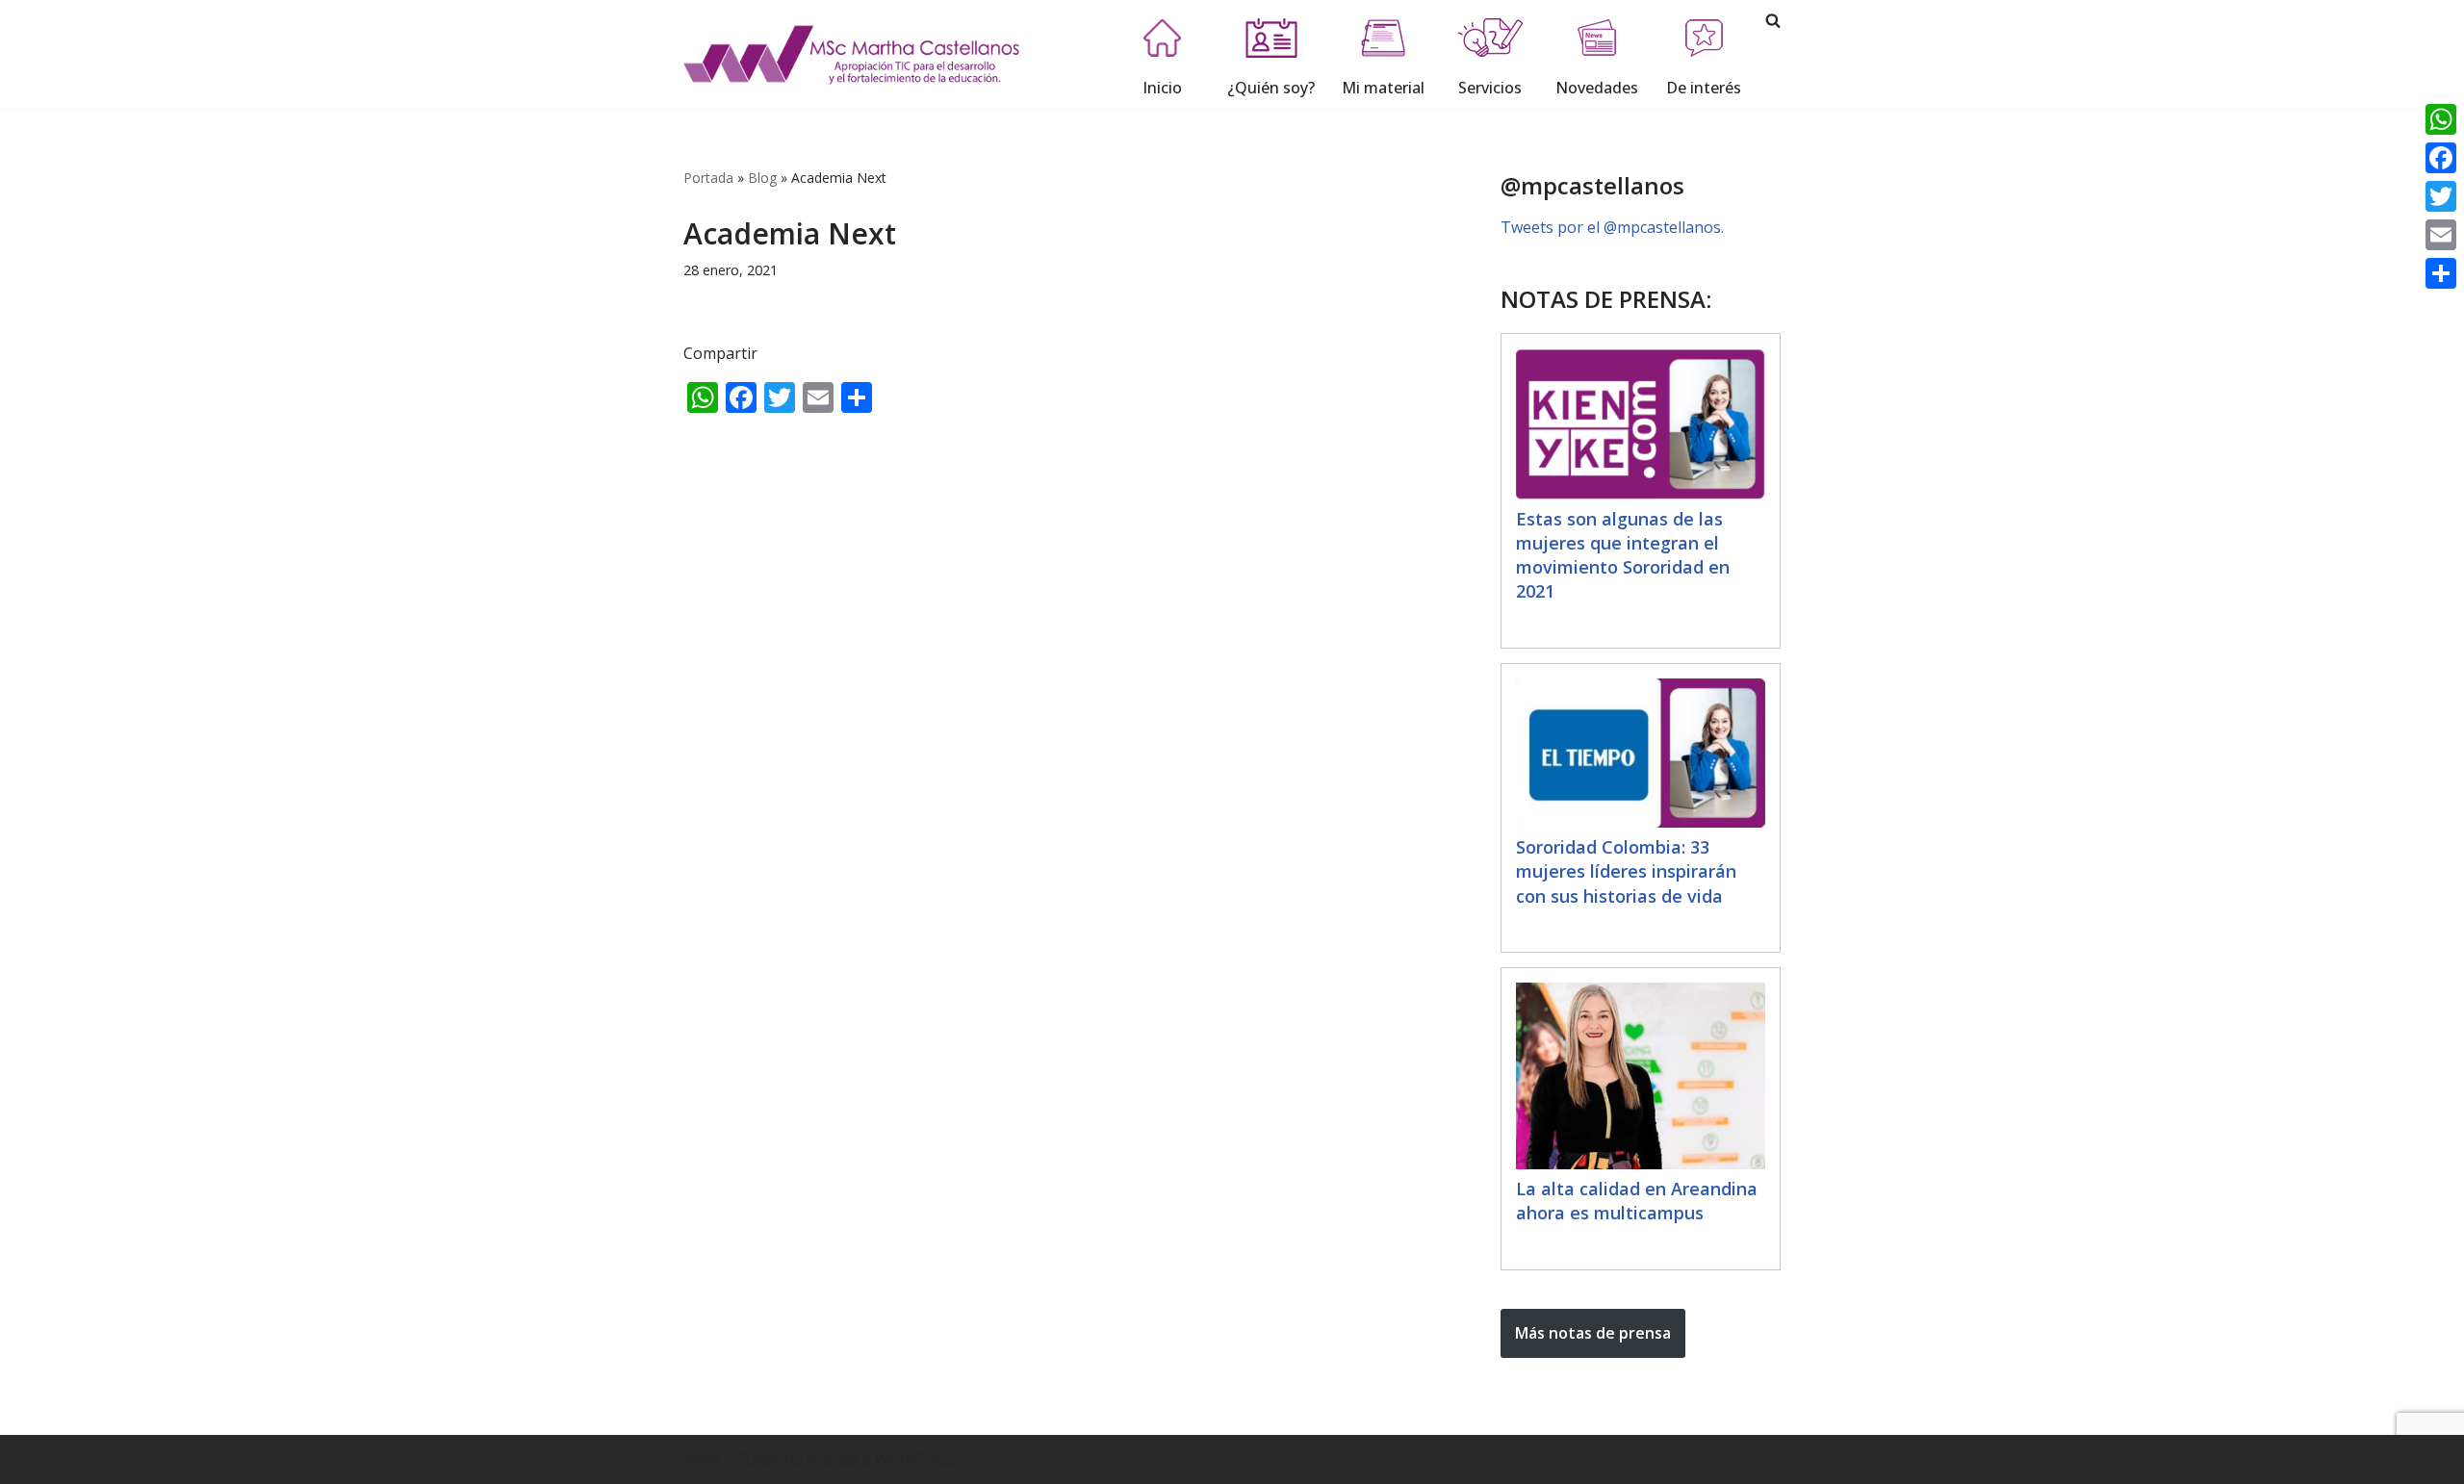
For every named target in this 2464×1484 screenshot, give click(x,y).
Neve (702, 1459)
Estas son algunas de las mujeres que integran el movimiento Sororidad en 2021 (1623, 555)
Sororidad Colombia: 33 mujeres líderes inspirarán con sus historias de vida (1626, 871)
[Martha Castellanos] (852, 54)
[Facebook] (2441, 158)
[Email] (2441, 235)
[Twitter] (2441, 196)
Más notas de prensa (1593, 1333)
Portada (708, 178)
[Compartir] (2441, 273)
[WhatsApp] (2441, 119)
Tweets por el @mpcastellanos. (1612, 227)
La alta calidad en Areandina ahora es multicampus (1637, 1201)
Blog (762, 178)
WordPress (915, 1459)
